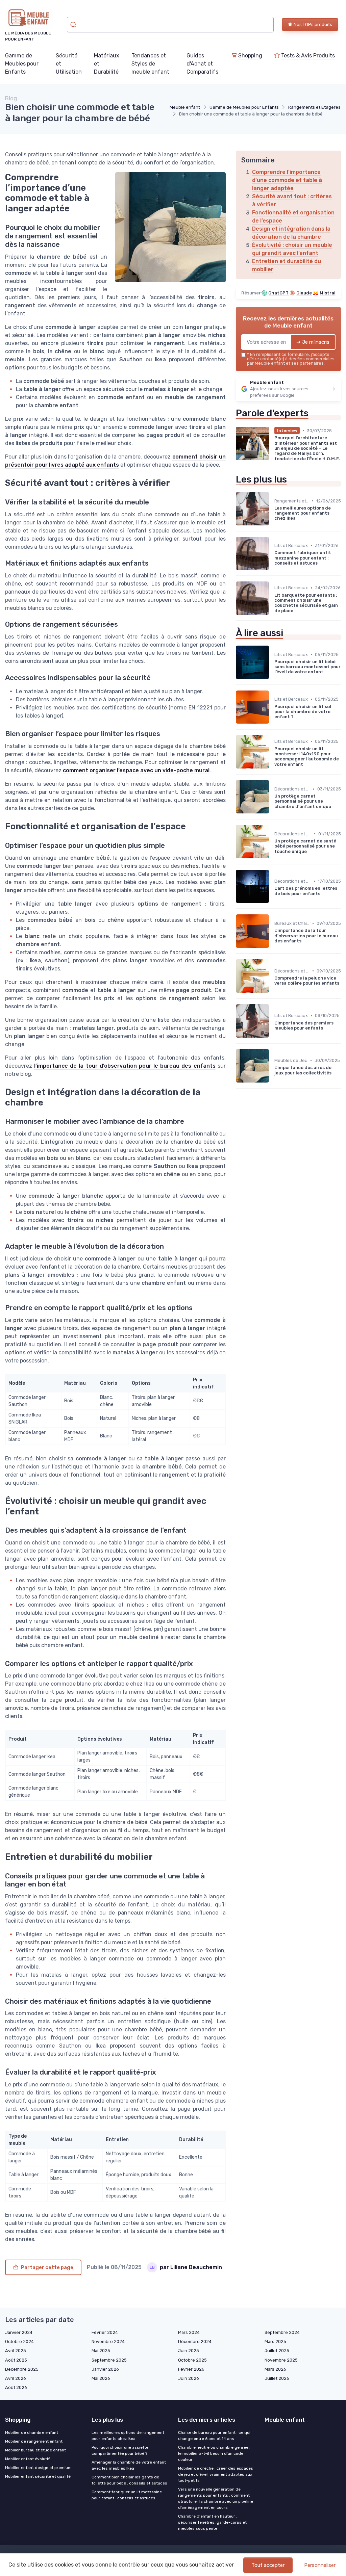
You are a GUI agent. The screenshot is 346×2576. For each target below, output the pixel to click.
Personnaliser (320, 2565)
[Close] (295, 1269)
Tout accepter (268, 2565)
